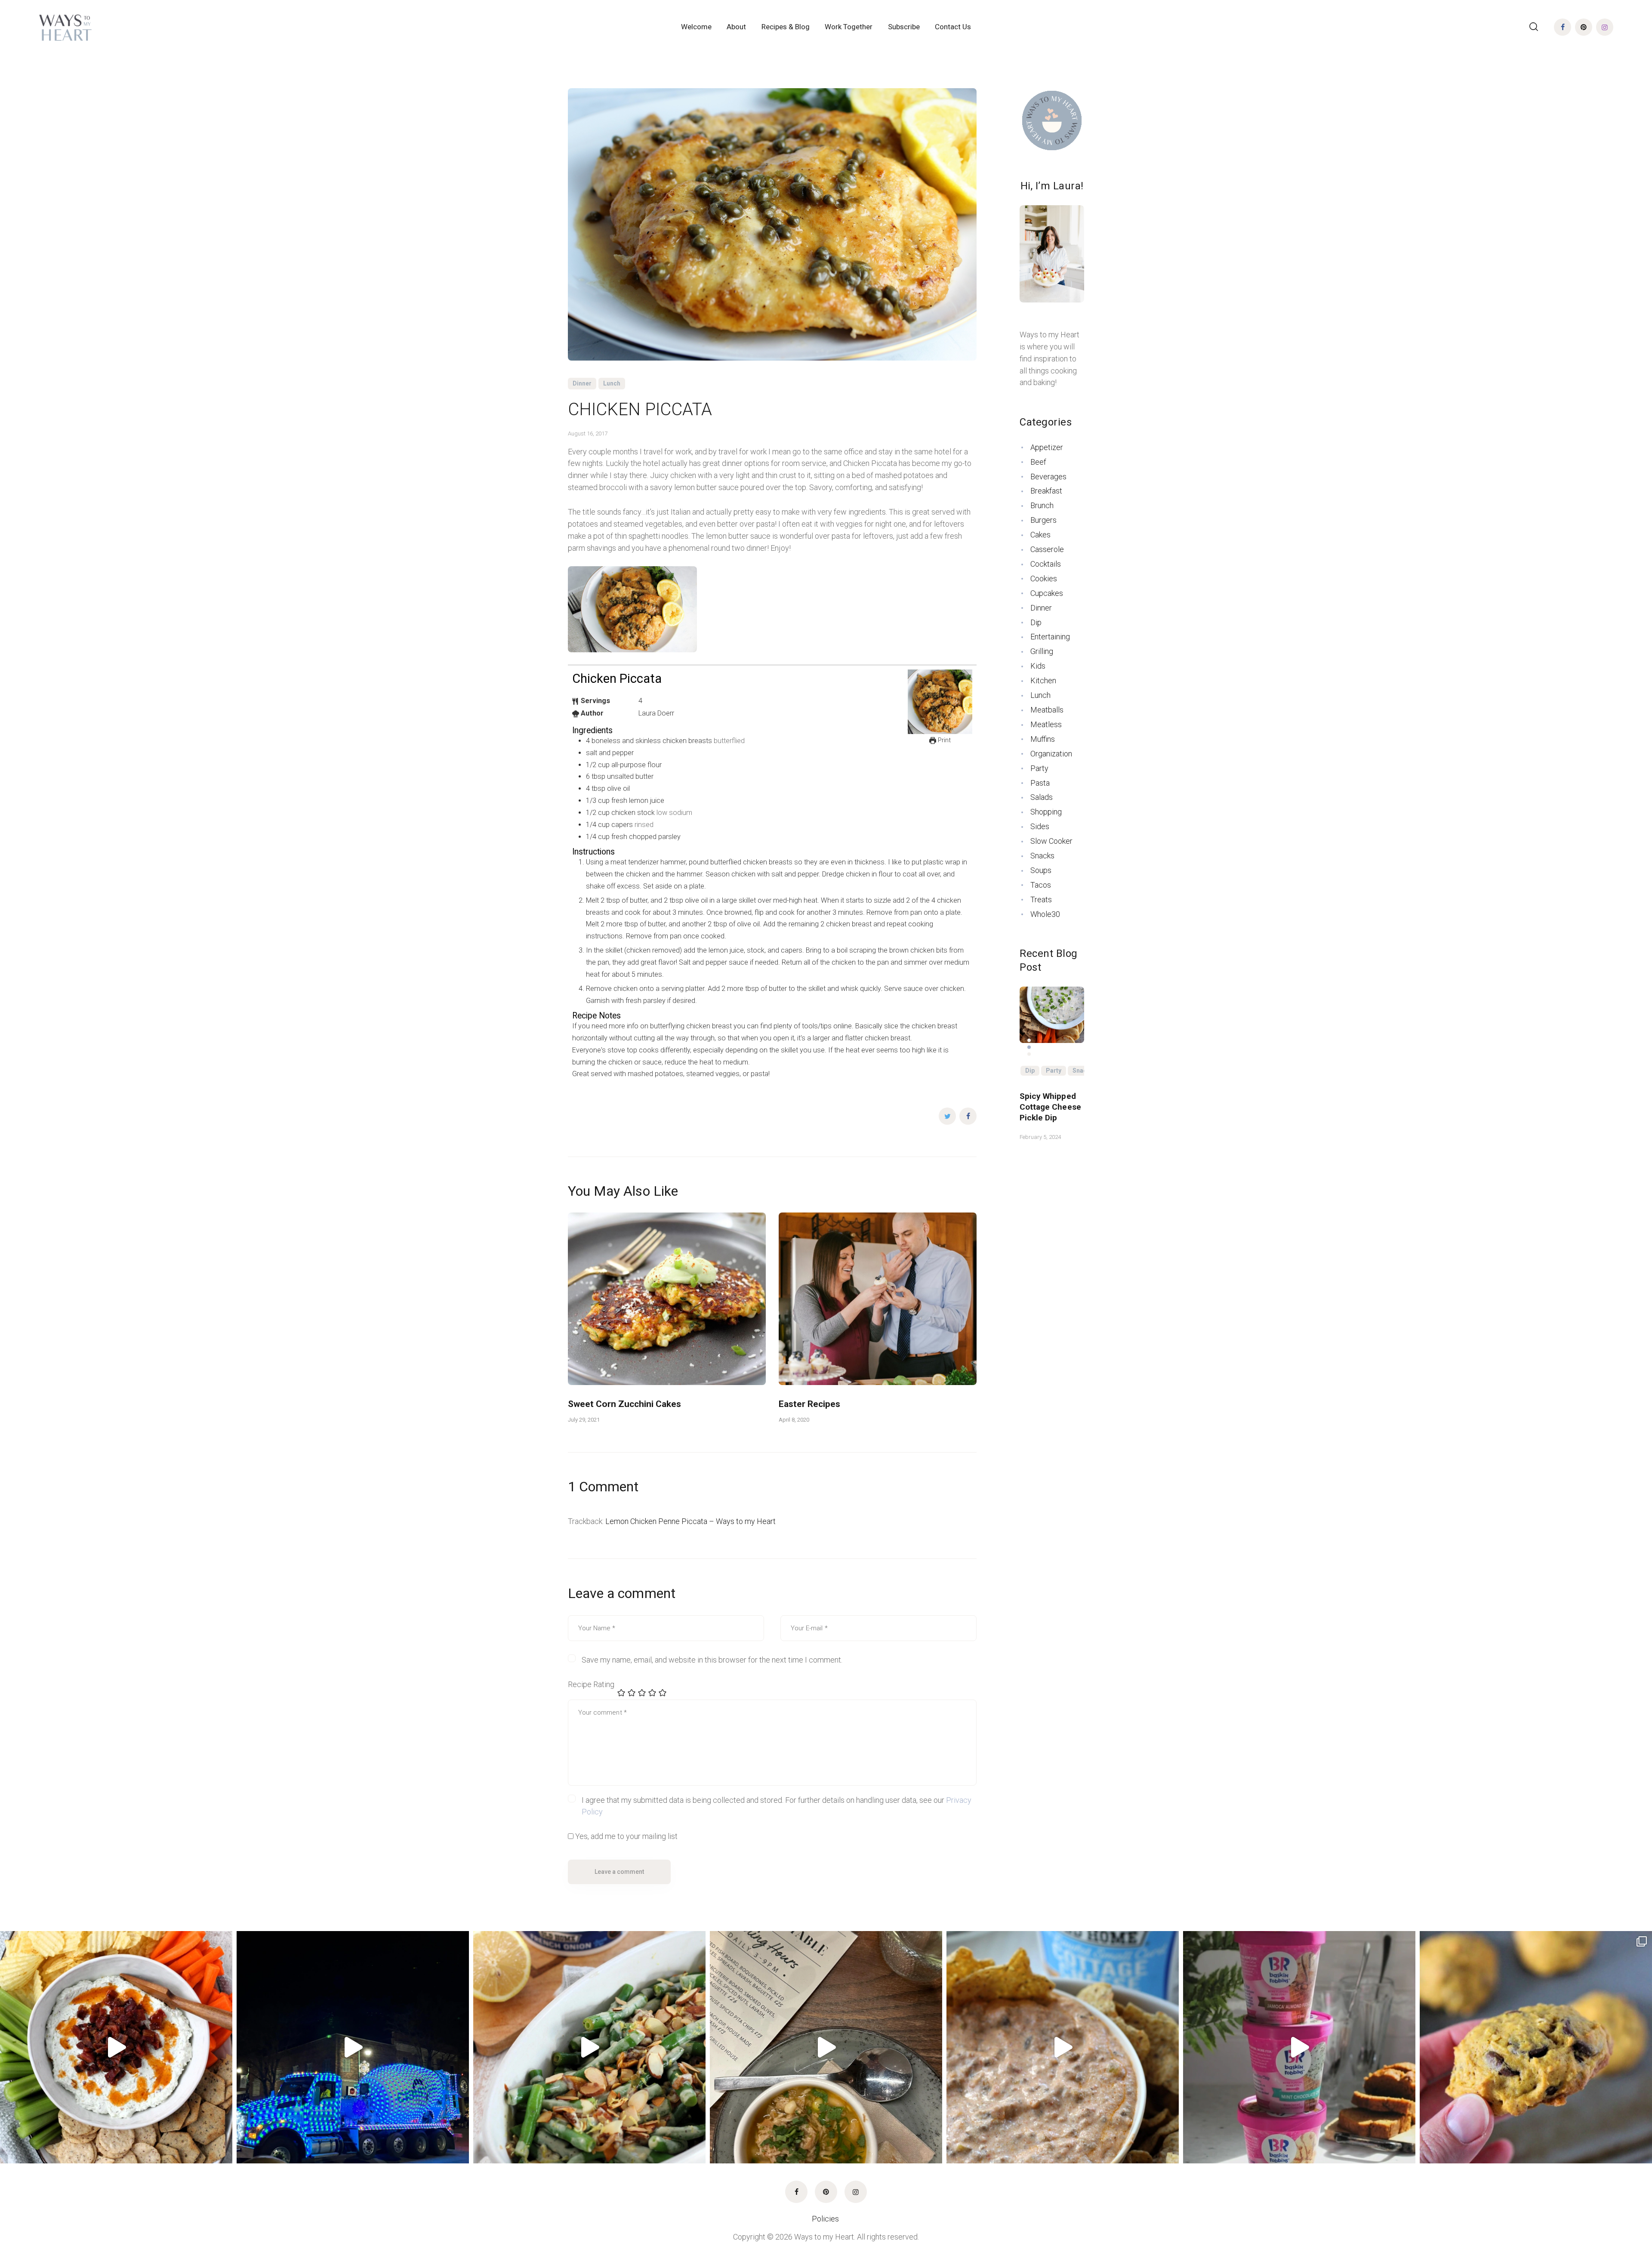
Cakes (1040, 535)
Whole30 (1045, 914)
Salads (1042, 797)
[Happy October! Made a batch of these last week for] (1536, 2047)
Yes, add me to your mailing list (626, 1836)
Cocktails (1046, 564)
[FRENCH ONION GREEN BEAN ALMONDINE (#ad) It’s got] (589, 2047)
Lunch (612, 383)
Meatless (1046, 724)
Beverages (1048, 477)
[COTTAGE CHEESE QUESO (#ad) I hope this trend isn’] (1063, 2047)
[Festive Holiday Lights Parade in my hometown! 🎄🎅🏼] (353, 2047)
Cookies (1044, 578)
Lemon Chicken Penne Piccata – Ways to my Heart (690, 1521)
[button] (1029, 1040)
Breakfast (1046, 491)
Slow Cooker (1051, 841)
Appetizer (1047, 447)
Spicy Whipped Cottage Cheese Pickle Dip (1050, 1107)
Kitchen (1043, 680)
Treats (1041, 899)
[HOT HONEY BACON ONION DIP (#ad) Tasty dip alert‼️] (116, 2047)
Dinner (582, 383)
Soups (1041, 870)
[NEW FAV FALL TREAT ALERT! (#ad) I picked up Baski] (1299, 2047)
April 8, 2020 (794, 1420)
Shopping (1046, 812)
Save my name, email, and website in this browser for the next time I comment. (712, 1660)
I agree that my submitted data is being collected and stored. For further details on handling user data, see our (777, 1806)
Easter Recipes (809, 1404)
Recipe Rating (591, 1684)
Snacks (1042, 856)
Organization (1051, 754)
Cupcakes (1047, 593)
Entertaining (1050, 637)
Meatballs (1047, 710)
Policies (826, 2219)
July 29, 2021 (584, 1420)
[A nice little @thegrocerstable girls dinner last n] (826, 2047)
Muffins (1043, 739)
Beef (1038, 462)
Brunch (1042, 505)
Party (1039, 768)
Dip (1036, 622)
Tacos (1041, 885)
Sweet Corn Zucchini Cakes (624, 1404)
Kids (1038, 666)
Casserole (1047, 549)
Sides (1040, 826)
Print (943, 740)
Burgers (1043, 520)
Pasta (1040, 783)
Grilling (1042, 651)
